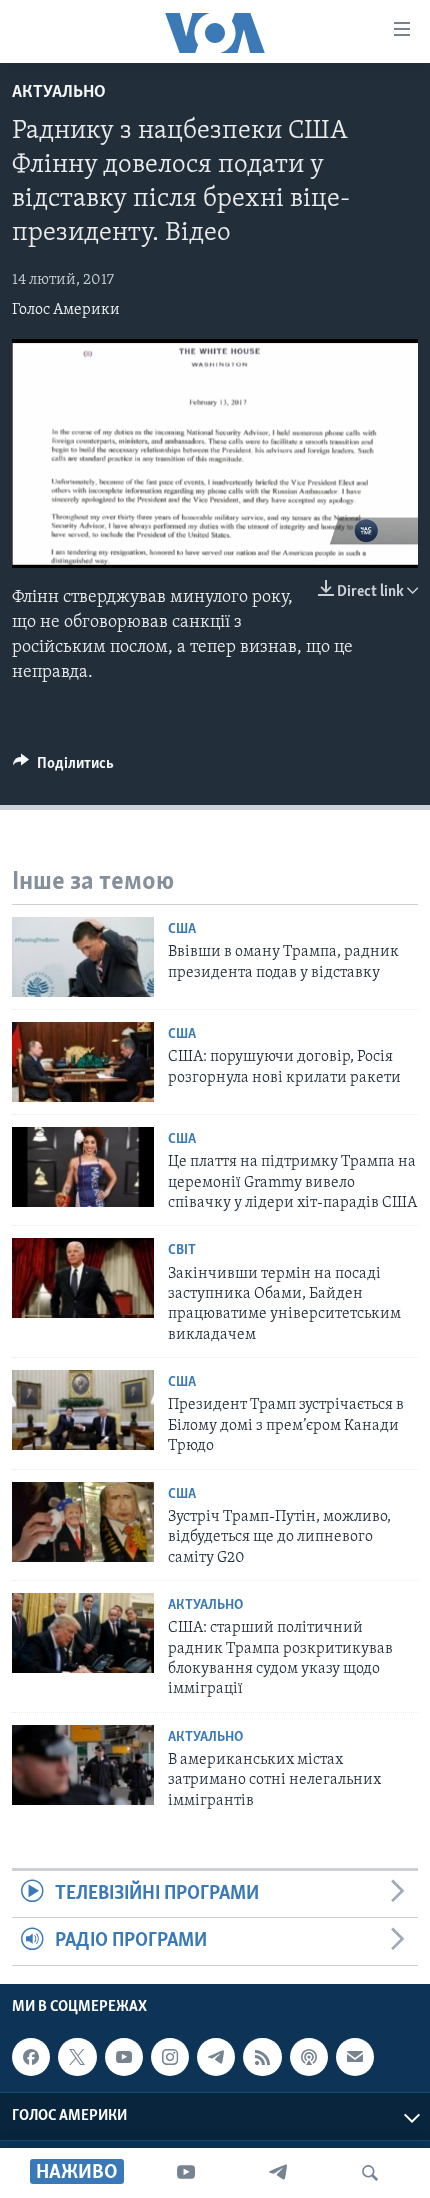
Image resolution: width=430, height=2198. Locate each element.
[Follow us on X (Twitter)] (77, 2057)
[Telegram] (278, 2173)
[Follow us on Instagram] (170, 2057)
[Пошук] (370, 2173)
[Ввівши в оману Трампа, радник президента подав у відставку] (83, 957)
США (182, 929)
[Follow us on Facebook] (31, 2057)
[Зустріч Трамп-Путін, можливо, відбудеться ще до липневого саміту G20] (83, 1522)
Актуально (59, 93)
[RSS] (262, 2057)
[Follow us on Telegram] (216, 2057)
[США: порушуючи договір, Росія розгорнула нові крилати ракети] (83, 1062)
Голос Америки (66, 310)
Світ (182, 1250)
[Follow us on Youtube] (124, 2057)
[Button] (63, 768)
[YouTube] (186, 2173)
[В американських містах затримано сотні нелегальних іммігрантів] (83, 1765)
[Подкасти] (309, 2057)
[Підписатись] (355, 2057)
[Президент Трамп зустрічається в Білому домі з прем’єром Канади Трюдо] (83, 1410)
